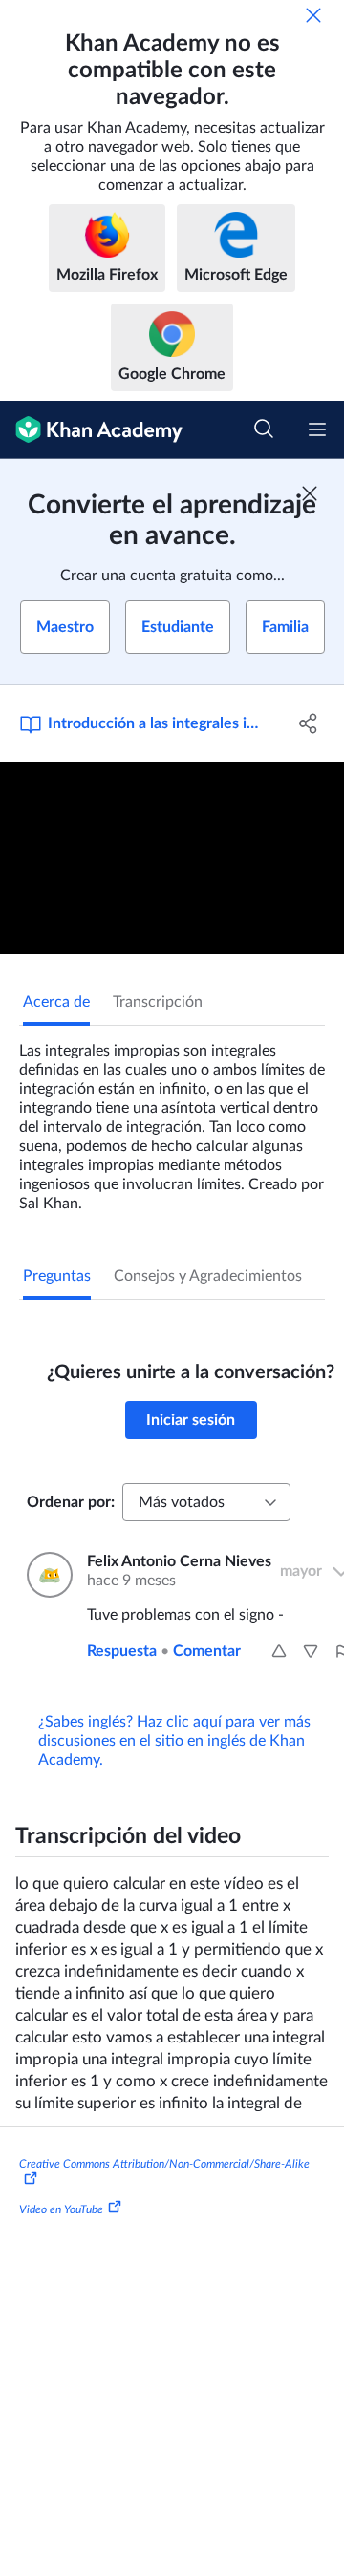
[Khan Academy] (91, 430)
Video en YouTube (61, 2209)
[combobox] (206, 1502)
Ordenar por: (71, 1502)
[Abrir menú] (317, 429)
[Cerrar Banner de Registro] (310, 493)
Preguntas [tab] (57, 1276)
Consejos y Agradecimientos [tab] (208, 1276)
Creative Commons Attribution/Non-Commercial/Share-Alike (164, 2164)
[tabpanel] (172, 1120)
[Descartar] (313, 15)
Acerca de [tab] (56, 1002)
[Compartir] (309, 723)
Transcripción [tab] (158, 1002)
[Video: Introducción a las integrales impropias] (172, 859)
